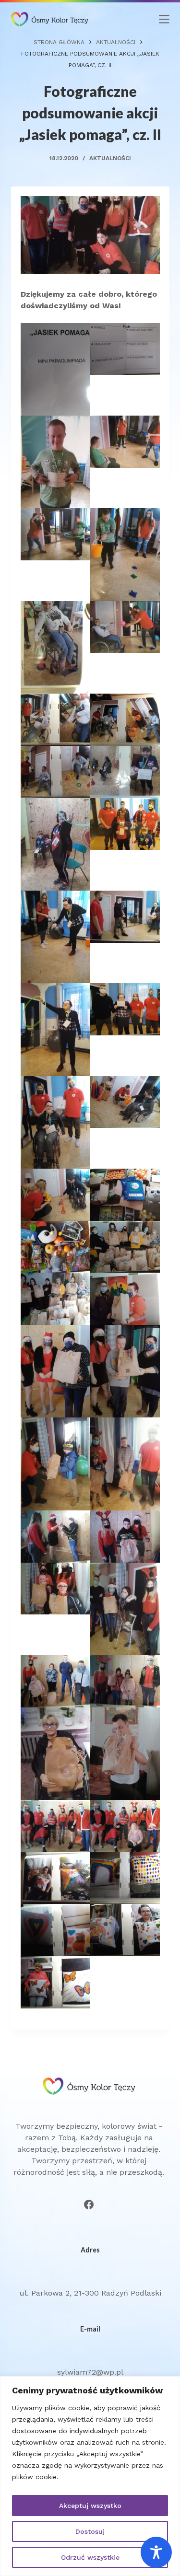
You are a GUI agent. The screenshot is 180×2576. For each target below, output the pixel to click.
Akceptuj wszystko (90, 2506)
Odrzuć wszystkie (90, 2557)
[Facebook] (89, 2205)
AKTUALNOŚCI (110, 158)
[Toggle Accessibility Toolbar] (156, 2552)
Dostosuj (90, 2531)
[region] (90, 2476)
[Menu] (164, 19)
